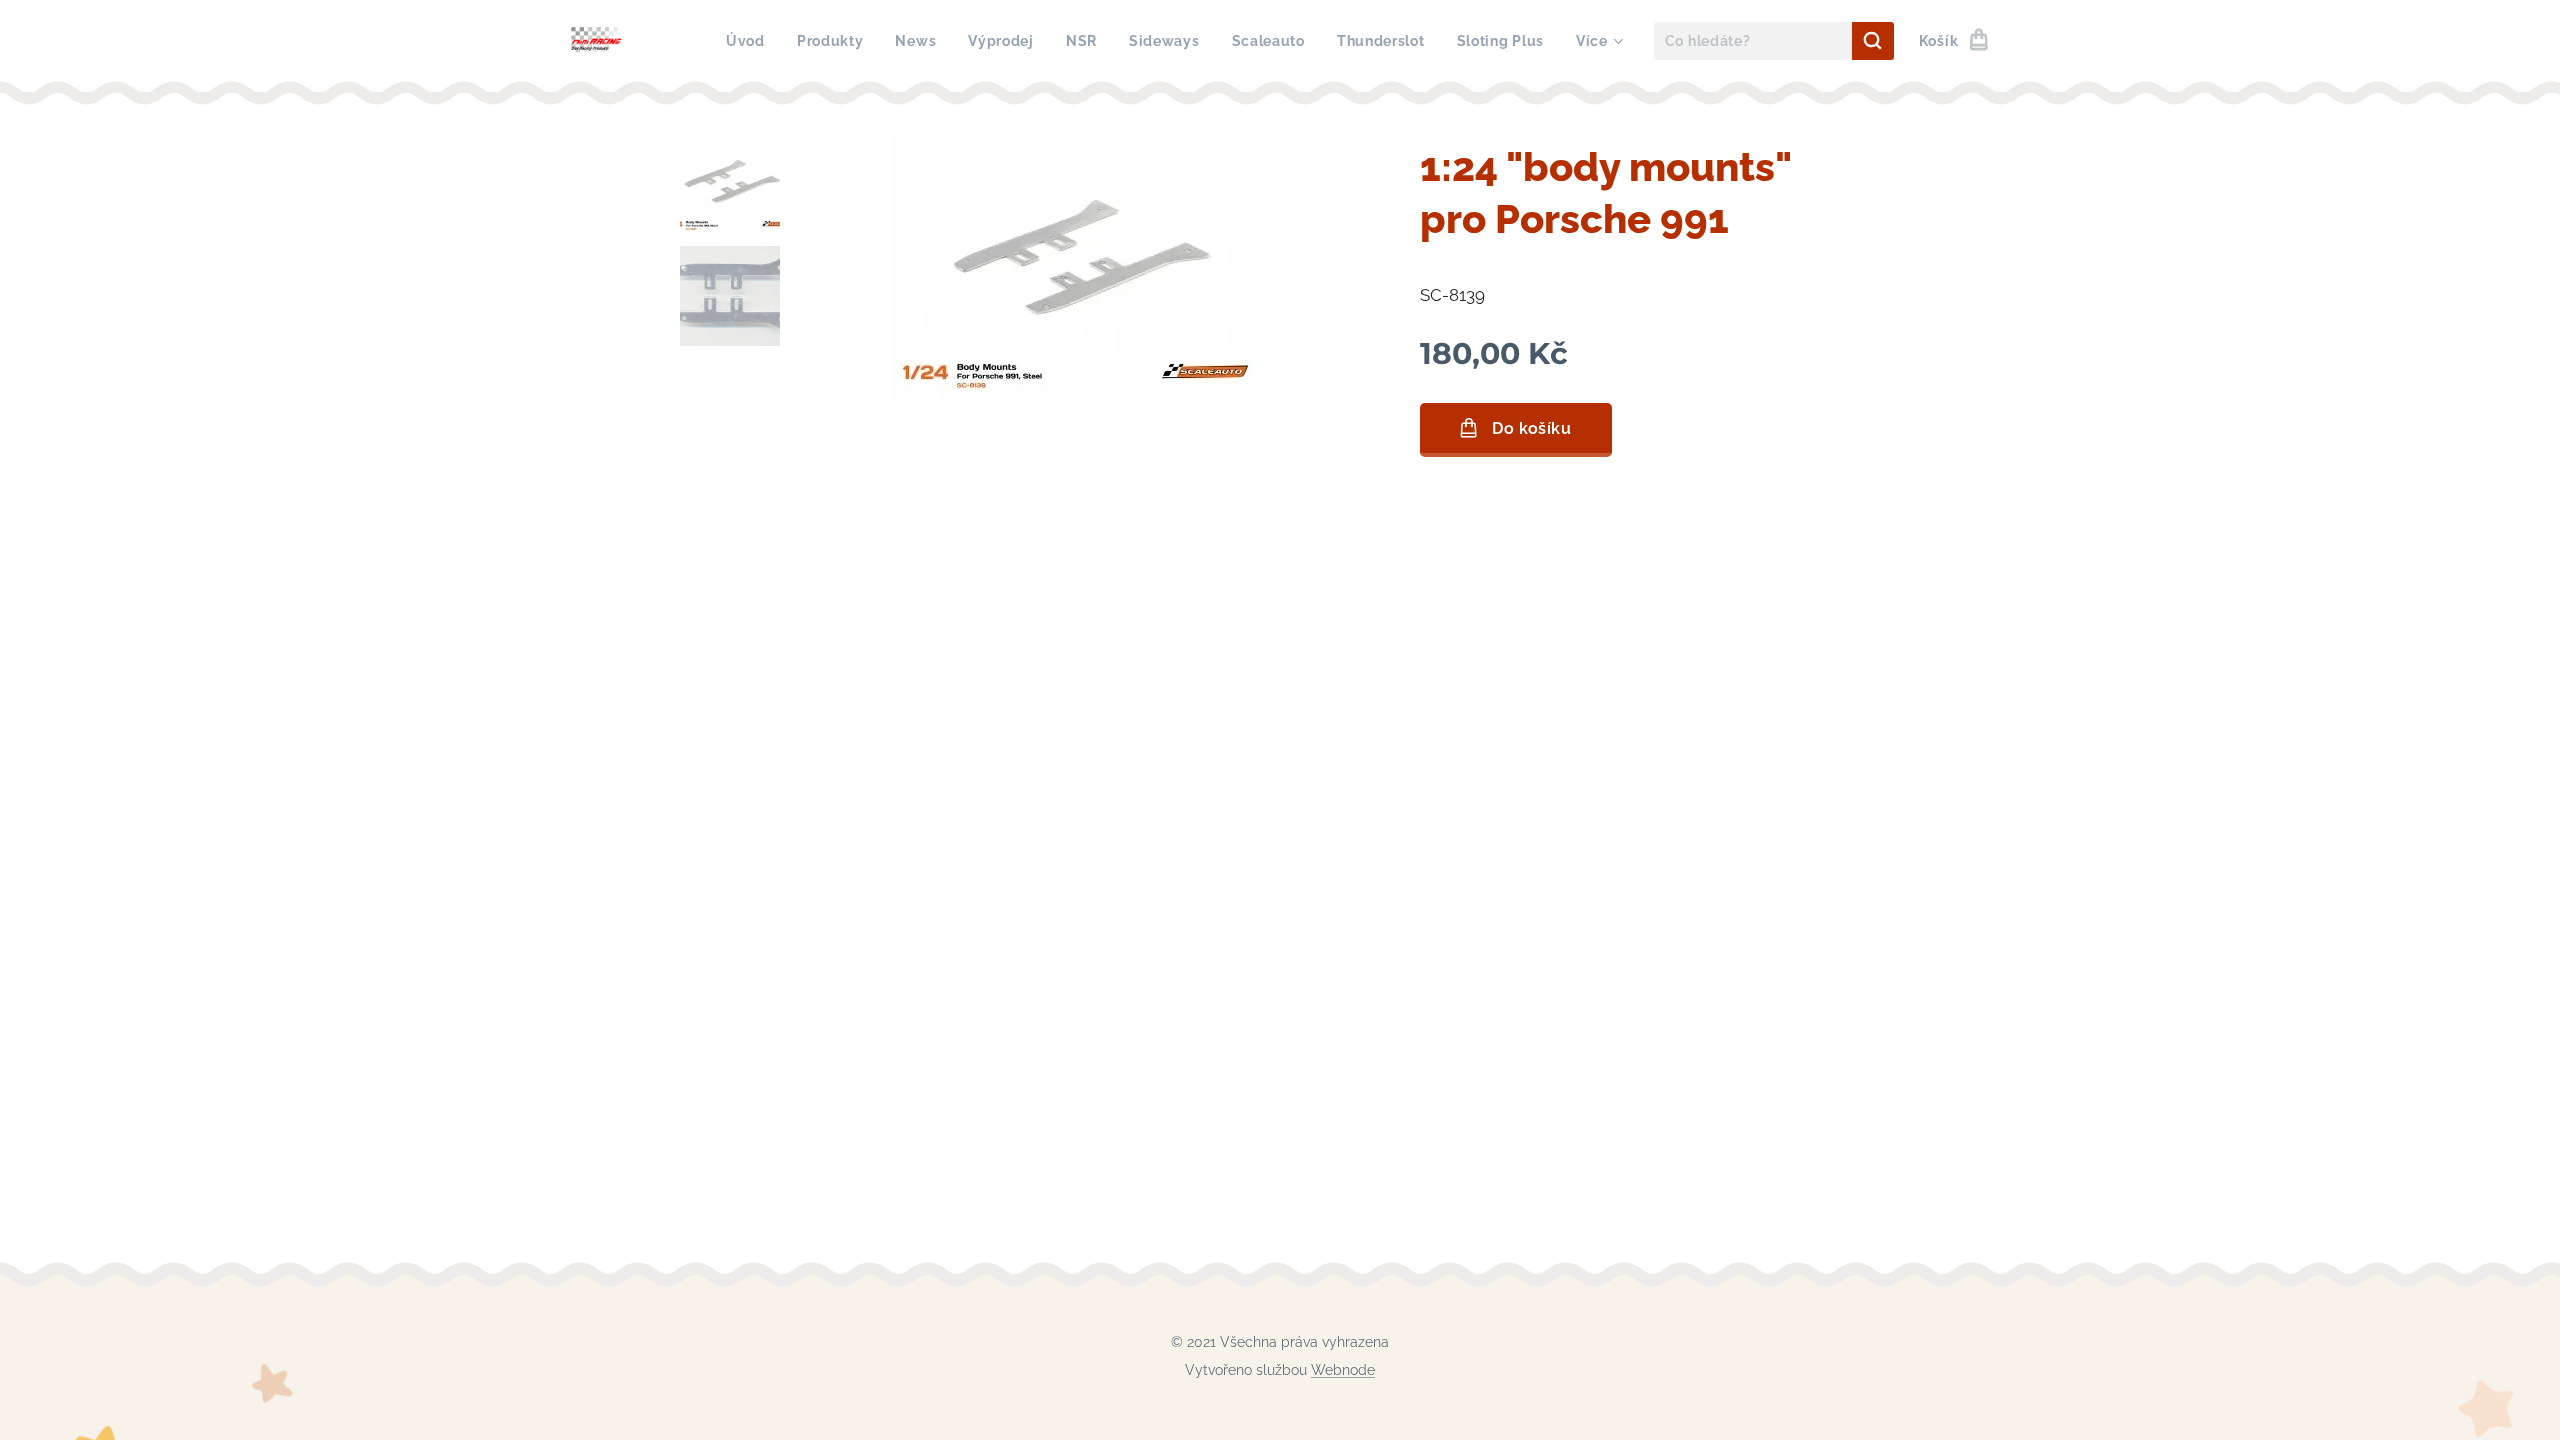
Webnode (1343, 1370)
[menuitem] (751, 41)
